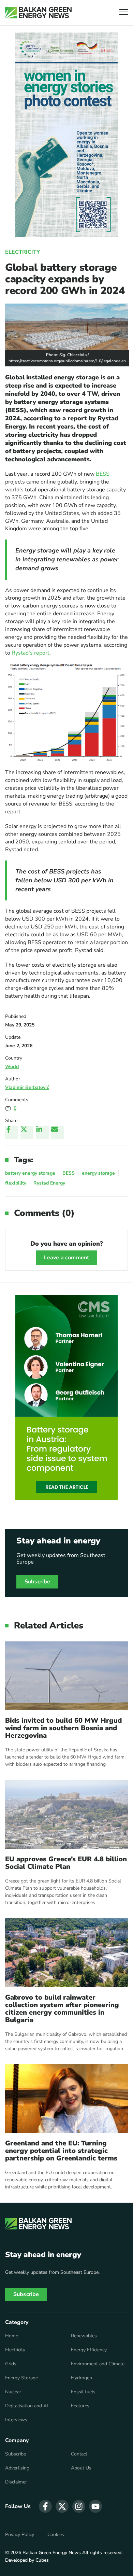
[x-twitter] (62, 2506)
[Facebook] (12, 1132)
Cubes (42, 2560)
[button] (124, 13)
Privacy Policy (20, 2535)
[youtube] (95, 2506)
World (12, 1067)
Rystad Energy (49, 1183)
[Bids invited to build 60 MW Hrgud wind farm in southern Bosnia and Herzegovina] (66, 1676)
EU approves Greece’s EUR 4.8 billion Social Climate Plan (66, 1863)
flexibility (16, 1183)
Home (12, 2336)
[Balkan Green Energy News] (38, 13)
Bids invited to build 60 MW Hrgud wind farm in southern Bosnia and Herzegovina (63, 1728)
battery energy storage (30, 1173)
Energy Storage (21, 2378)
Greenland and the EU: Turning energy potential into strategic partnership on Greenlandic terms (61, 2151)
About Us (81, 2468)
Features (80, 2406)
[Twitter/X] (27, 1132)
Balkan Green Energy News (52, 2553)
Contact (79, 2454)
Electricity (23, 252)
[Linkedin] (42, 1132)
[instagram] (79, 2506)
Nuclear (13, 2392)
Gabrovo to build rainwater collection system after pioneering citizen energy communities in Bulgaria (62, 2009)
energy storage (98, 1173)
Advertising (17, 2468)
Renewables (84, 2336)
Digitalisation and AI (27, 2406)
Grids (11, 2364)
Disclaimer (16, 2482)
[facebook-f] (45, 2506)
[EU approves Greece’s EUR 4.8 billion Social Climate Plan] (66, 1814)
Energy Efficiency (89, 2350)
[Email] (58, 1132)
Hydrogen (82, 2378)
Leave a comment (66, 1258)
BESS (103, 474)
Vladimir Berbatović (27, 1087)
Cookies (56, 2535)
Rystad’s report (31, 653)
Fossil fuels (83, 2392)
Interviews (16, 2420)
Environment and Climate (98, 2364)
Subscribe (37, 1582)
